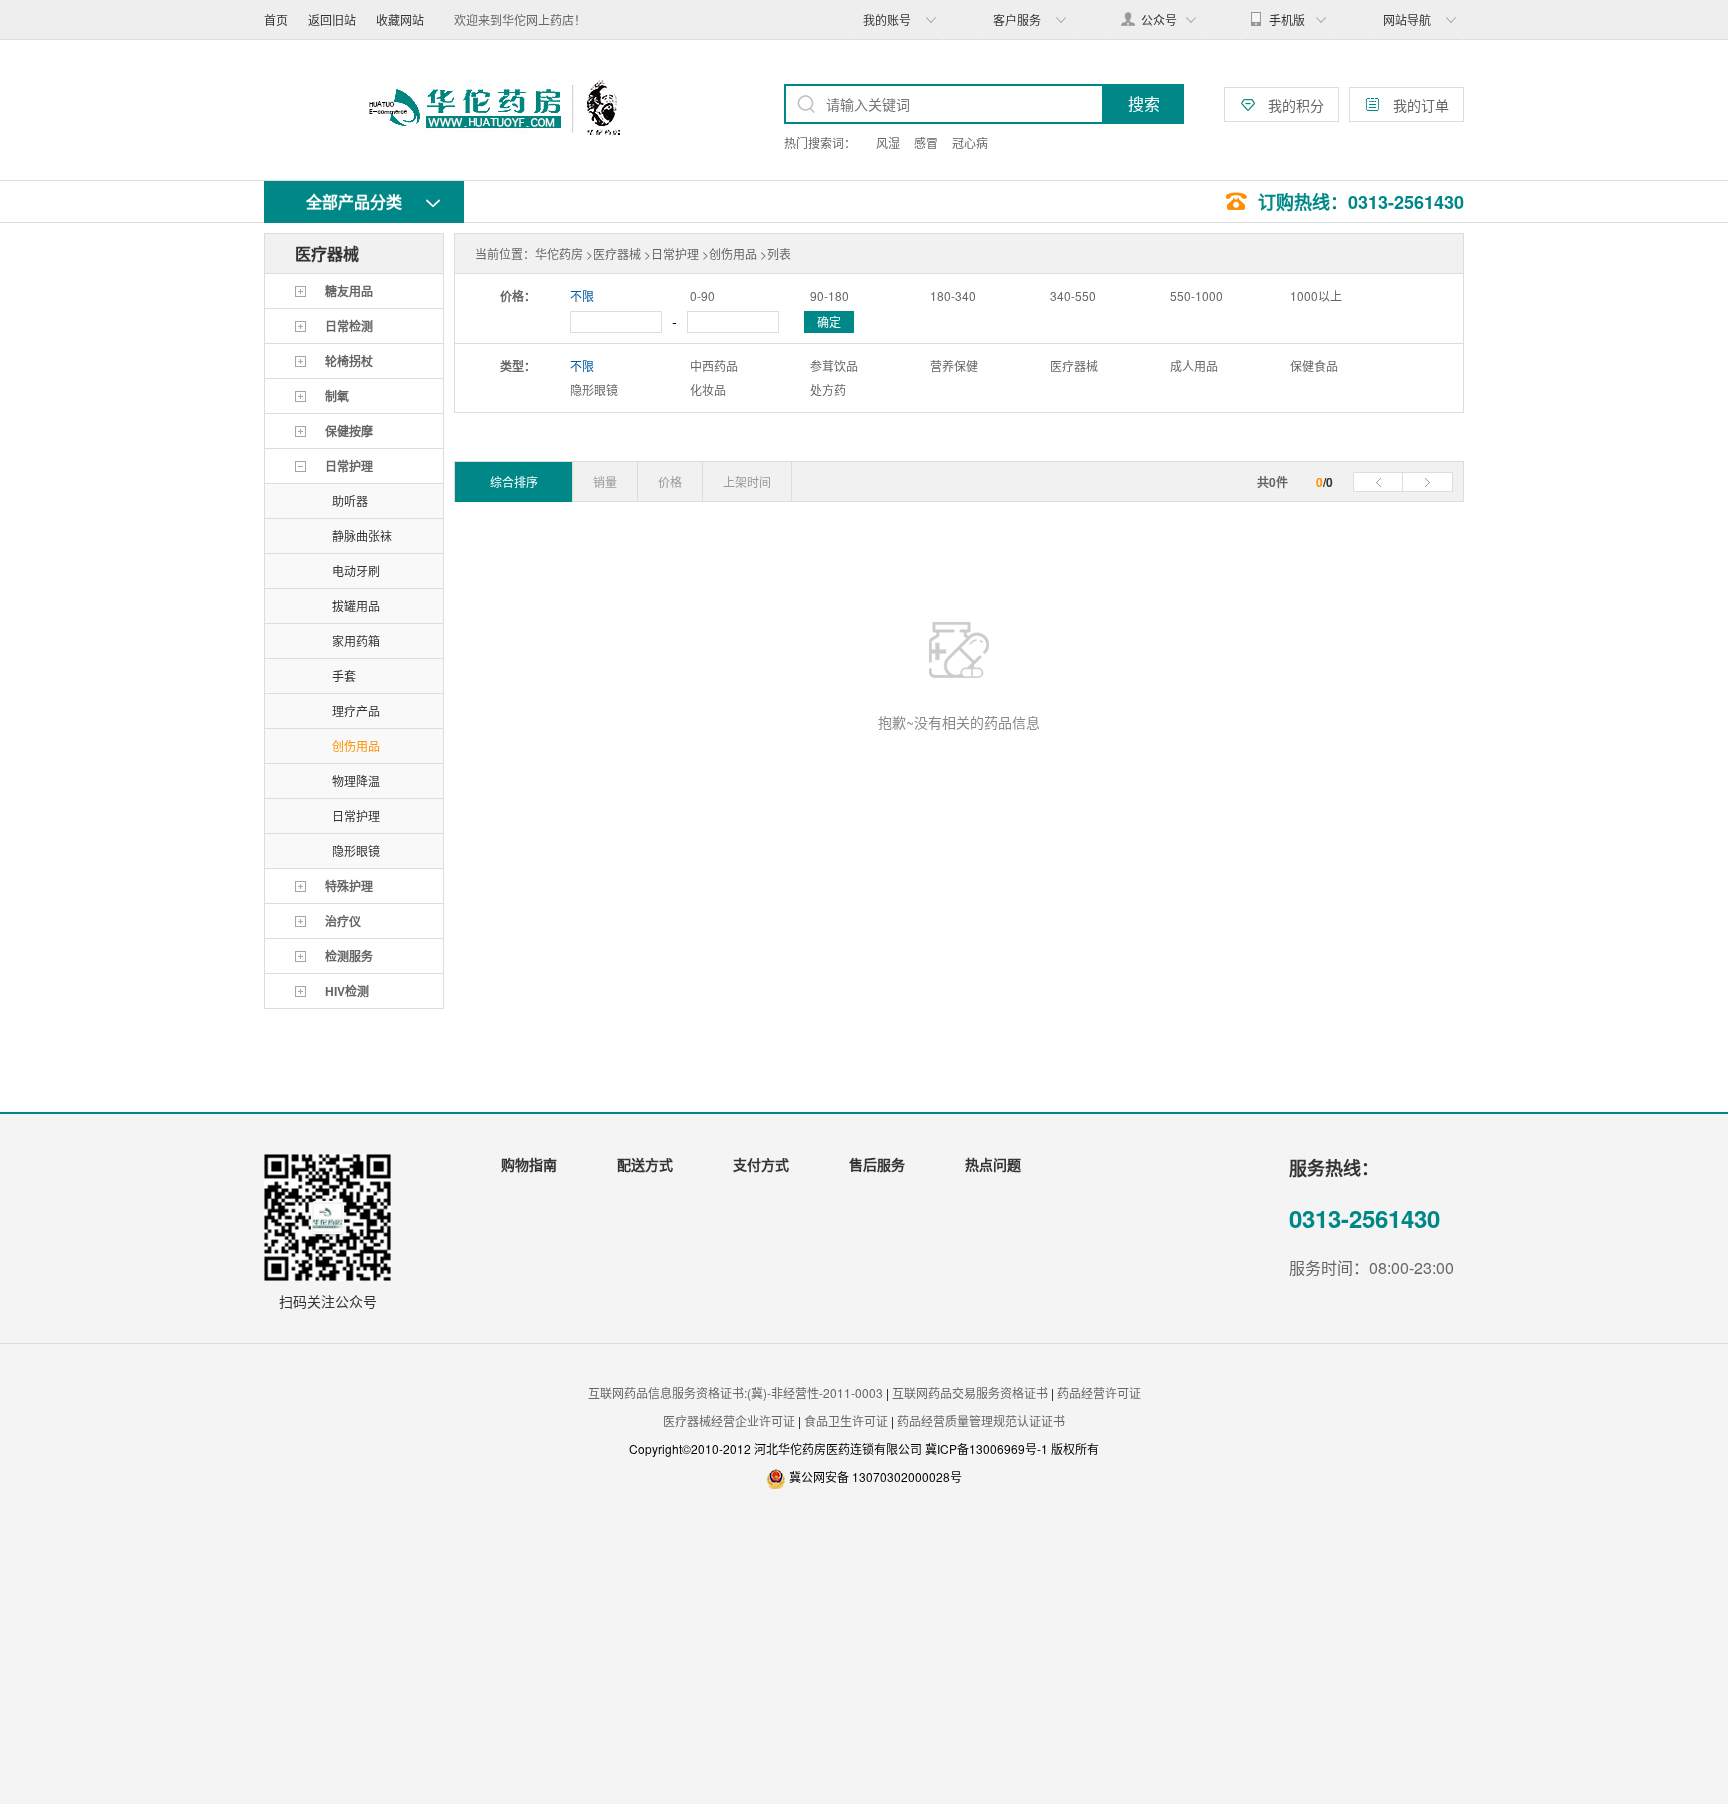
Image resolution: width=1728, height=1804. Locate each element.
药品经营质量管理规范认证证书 (981, 1420)
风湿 (888, 142)
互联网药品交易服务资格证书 (970, 1392)
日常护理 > (680, 253)
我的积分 (1296, 105)
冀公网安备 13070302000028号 (875, 1476)
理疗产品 (356, 710)
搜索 (1144, 103)
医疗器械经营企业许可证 (729, 1420)
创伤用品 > (738, 253)
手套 (344, 675)
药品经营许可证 (1099, 1392)
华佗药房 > (564, 253)
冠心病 (970, 142)
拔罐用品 (356, 605)
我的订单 (1421, 105)
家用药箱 (356, 640)
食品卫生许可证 (846, 1420)
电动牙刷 (356, 570)
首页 (276, 19)
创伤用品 (356, 745)
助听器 (350, 500)
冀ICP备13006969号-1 (988, 1448)
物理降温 (356, 780)
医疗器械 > (622, 253)
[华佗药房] (494, 110)
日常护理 (356, 815)
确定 (829, 321)
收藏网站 (400, 19)
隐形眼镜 (356, 850)
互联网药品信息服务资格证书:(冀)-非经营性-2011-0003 (735, 1392)
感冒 (926, 142)
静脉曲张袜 (362, 535)
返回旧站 (332, 19)
